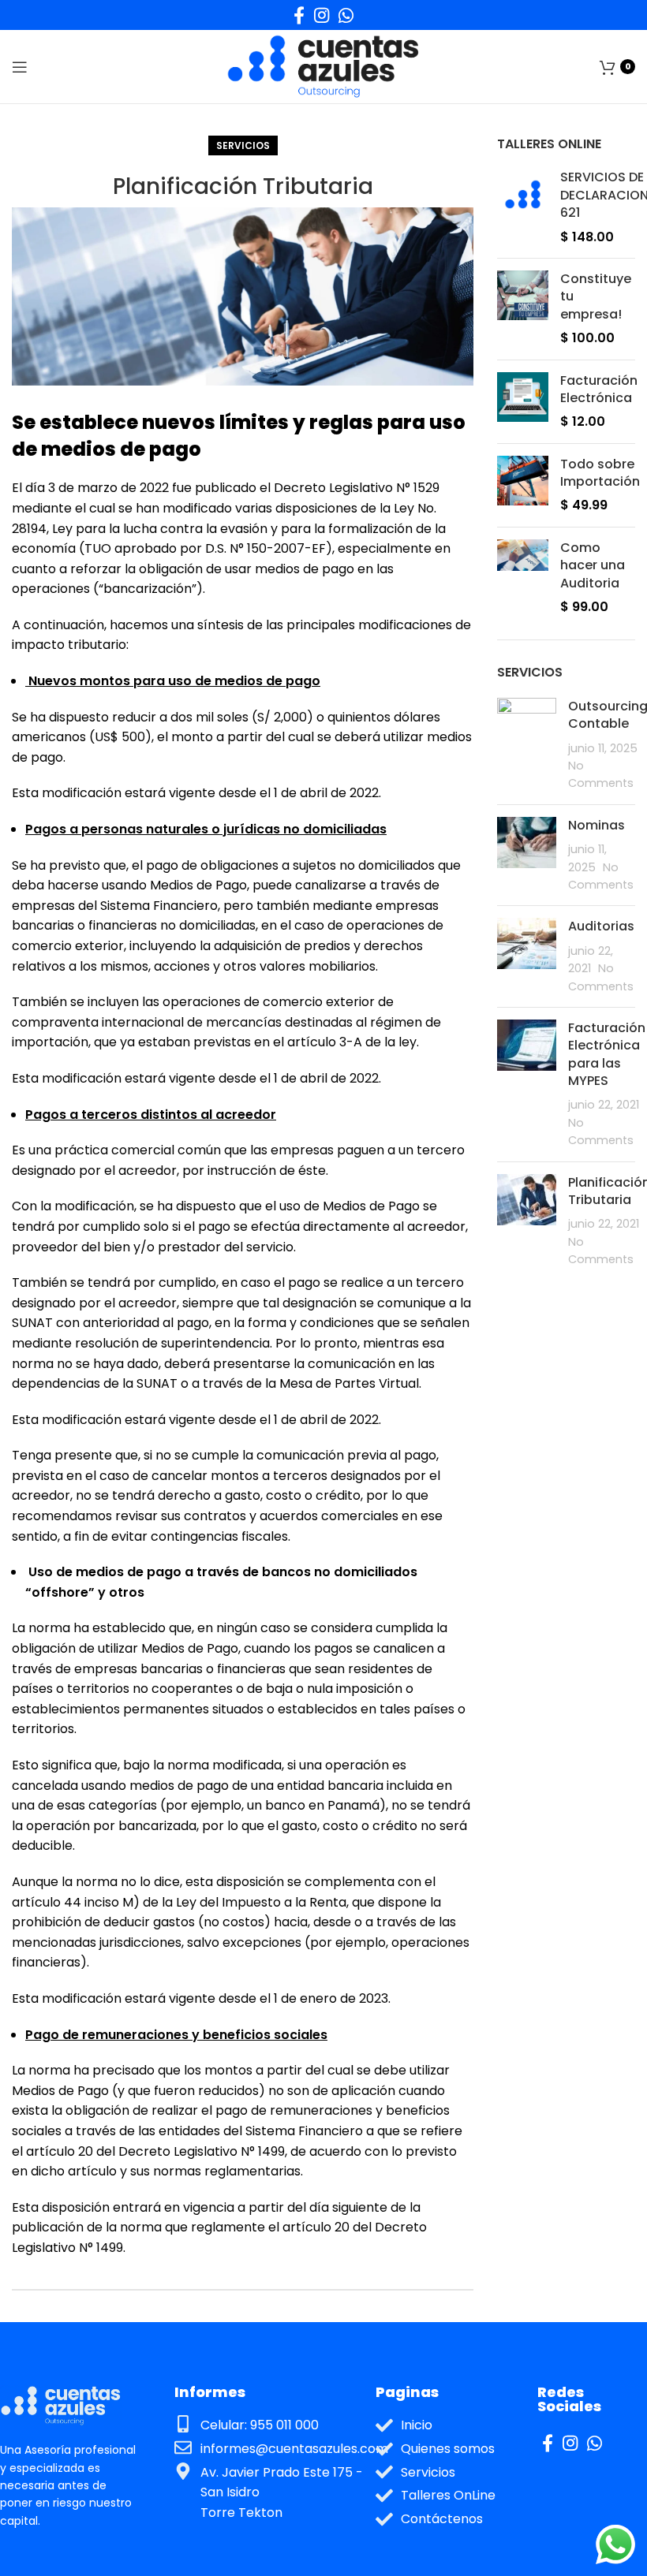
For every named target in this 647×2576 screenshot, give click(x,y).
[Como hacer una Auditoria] (523, 578)
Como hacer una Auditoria (593, 566)
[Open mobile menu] (20, 67)
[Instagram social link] (322, 15)
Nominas (597, 825)
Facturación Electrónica (599, 390)
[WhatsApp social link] (346, 15)
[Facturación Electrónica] (523, 402)
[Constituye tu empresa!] (523, 309)
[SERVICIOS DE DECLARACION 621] (523, 207)
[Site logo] (323, 66)
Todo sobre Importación (600, 473)
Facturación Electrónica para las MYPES (607, 1054)
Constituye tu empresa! (596, 297)
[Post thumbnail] (527, 745)
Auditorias (601, 926)
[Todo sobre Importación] (523, 485)
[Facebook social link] (299, 15)
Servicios (243, 145)
